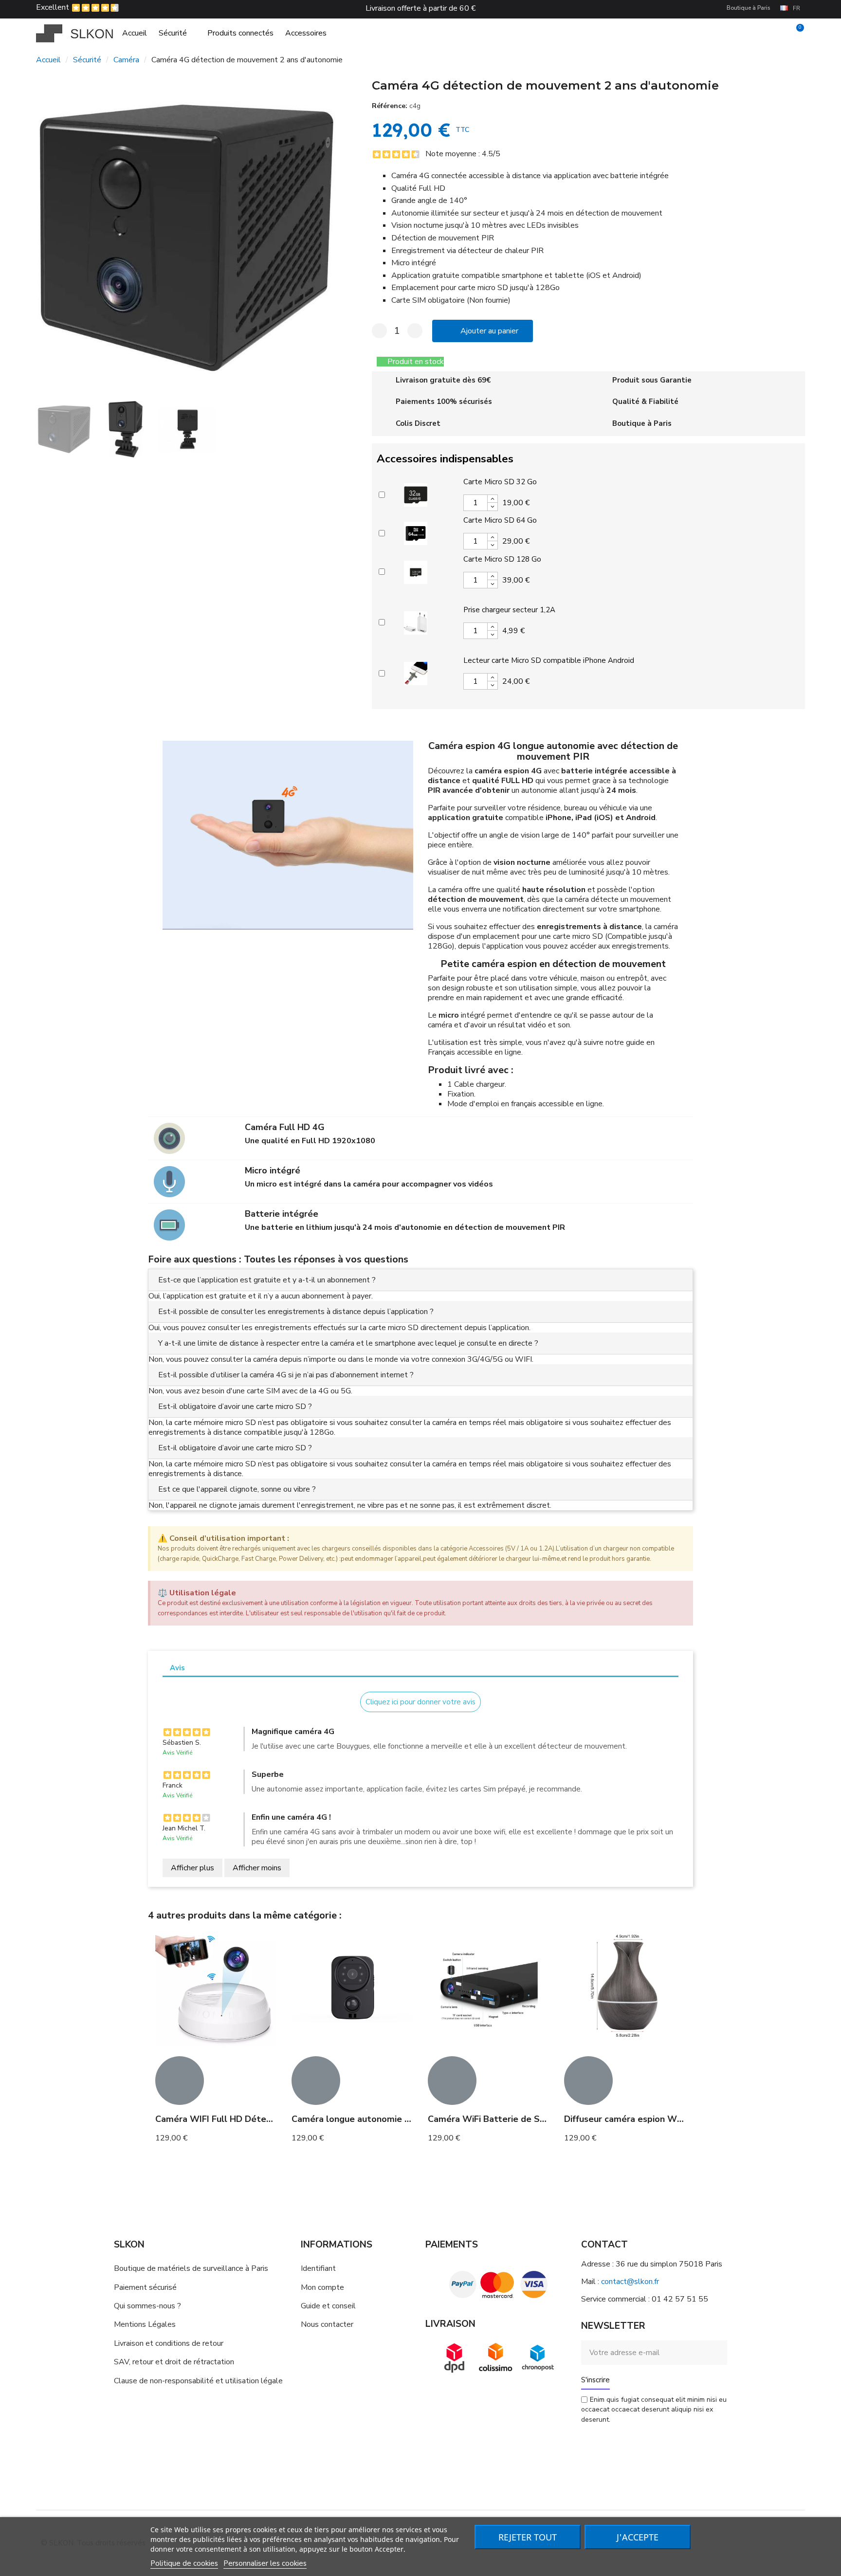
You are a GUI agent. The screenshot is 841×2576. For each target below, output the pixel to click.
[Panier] (796, 33)
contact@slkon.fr (630, 2282)
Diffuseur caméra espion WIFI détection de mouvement (680, 2119)
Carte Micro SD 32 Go (500, 482)
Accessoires (306, 33)
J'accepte (638, 2537)
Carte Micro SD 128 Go (502, 559)
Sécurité (173, 33)
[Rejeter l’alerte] (683, 1538)
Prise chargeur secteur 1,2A (509, 610)
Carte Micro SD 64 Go (500, 520)
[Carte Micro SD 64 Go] (416, 532)
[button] (46, 238)
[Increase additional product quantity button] (493, 499)
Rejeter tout (528, 2537)
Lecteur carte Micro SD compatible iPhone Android (549, 660)
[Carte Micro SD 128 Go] (416, 571)
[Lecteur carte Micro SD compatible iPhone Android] (416, 672)
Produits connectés (240, 33)
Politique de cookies (184, 2563)
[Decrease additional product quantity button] (493, 507)
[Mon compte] (779, 33)
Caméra (126, 60)
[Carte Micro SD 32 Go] (416, 493)
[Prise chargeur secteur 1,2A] (416, 621)
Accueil (135, 33)
